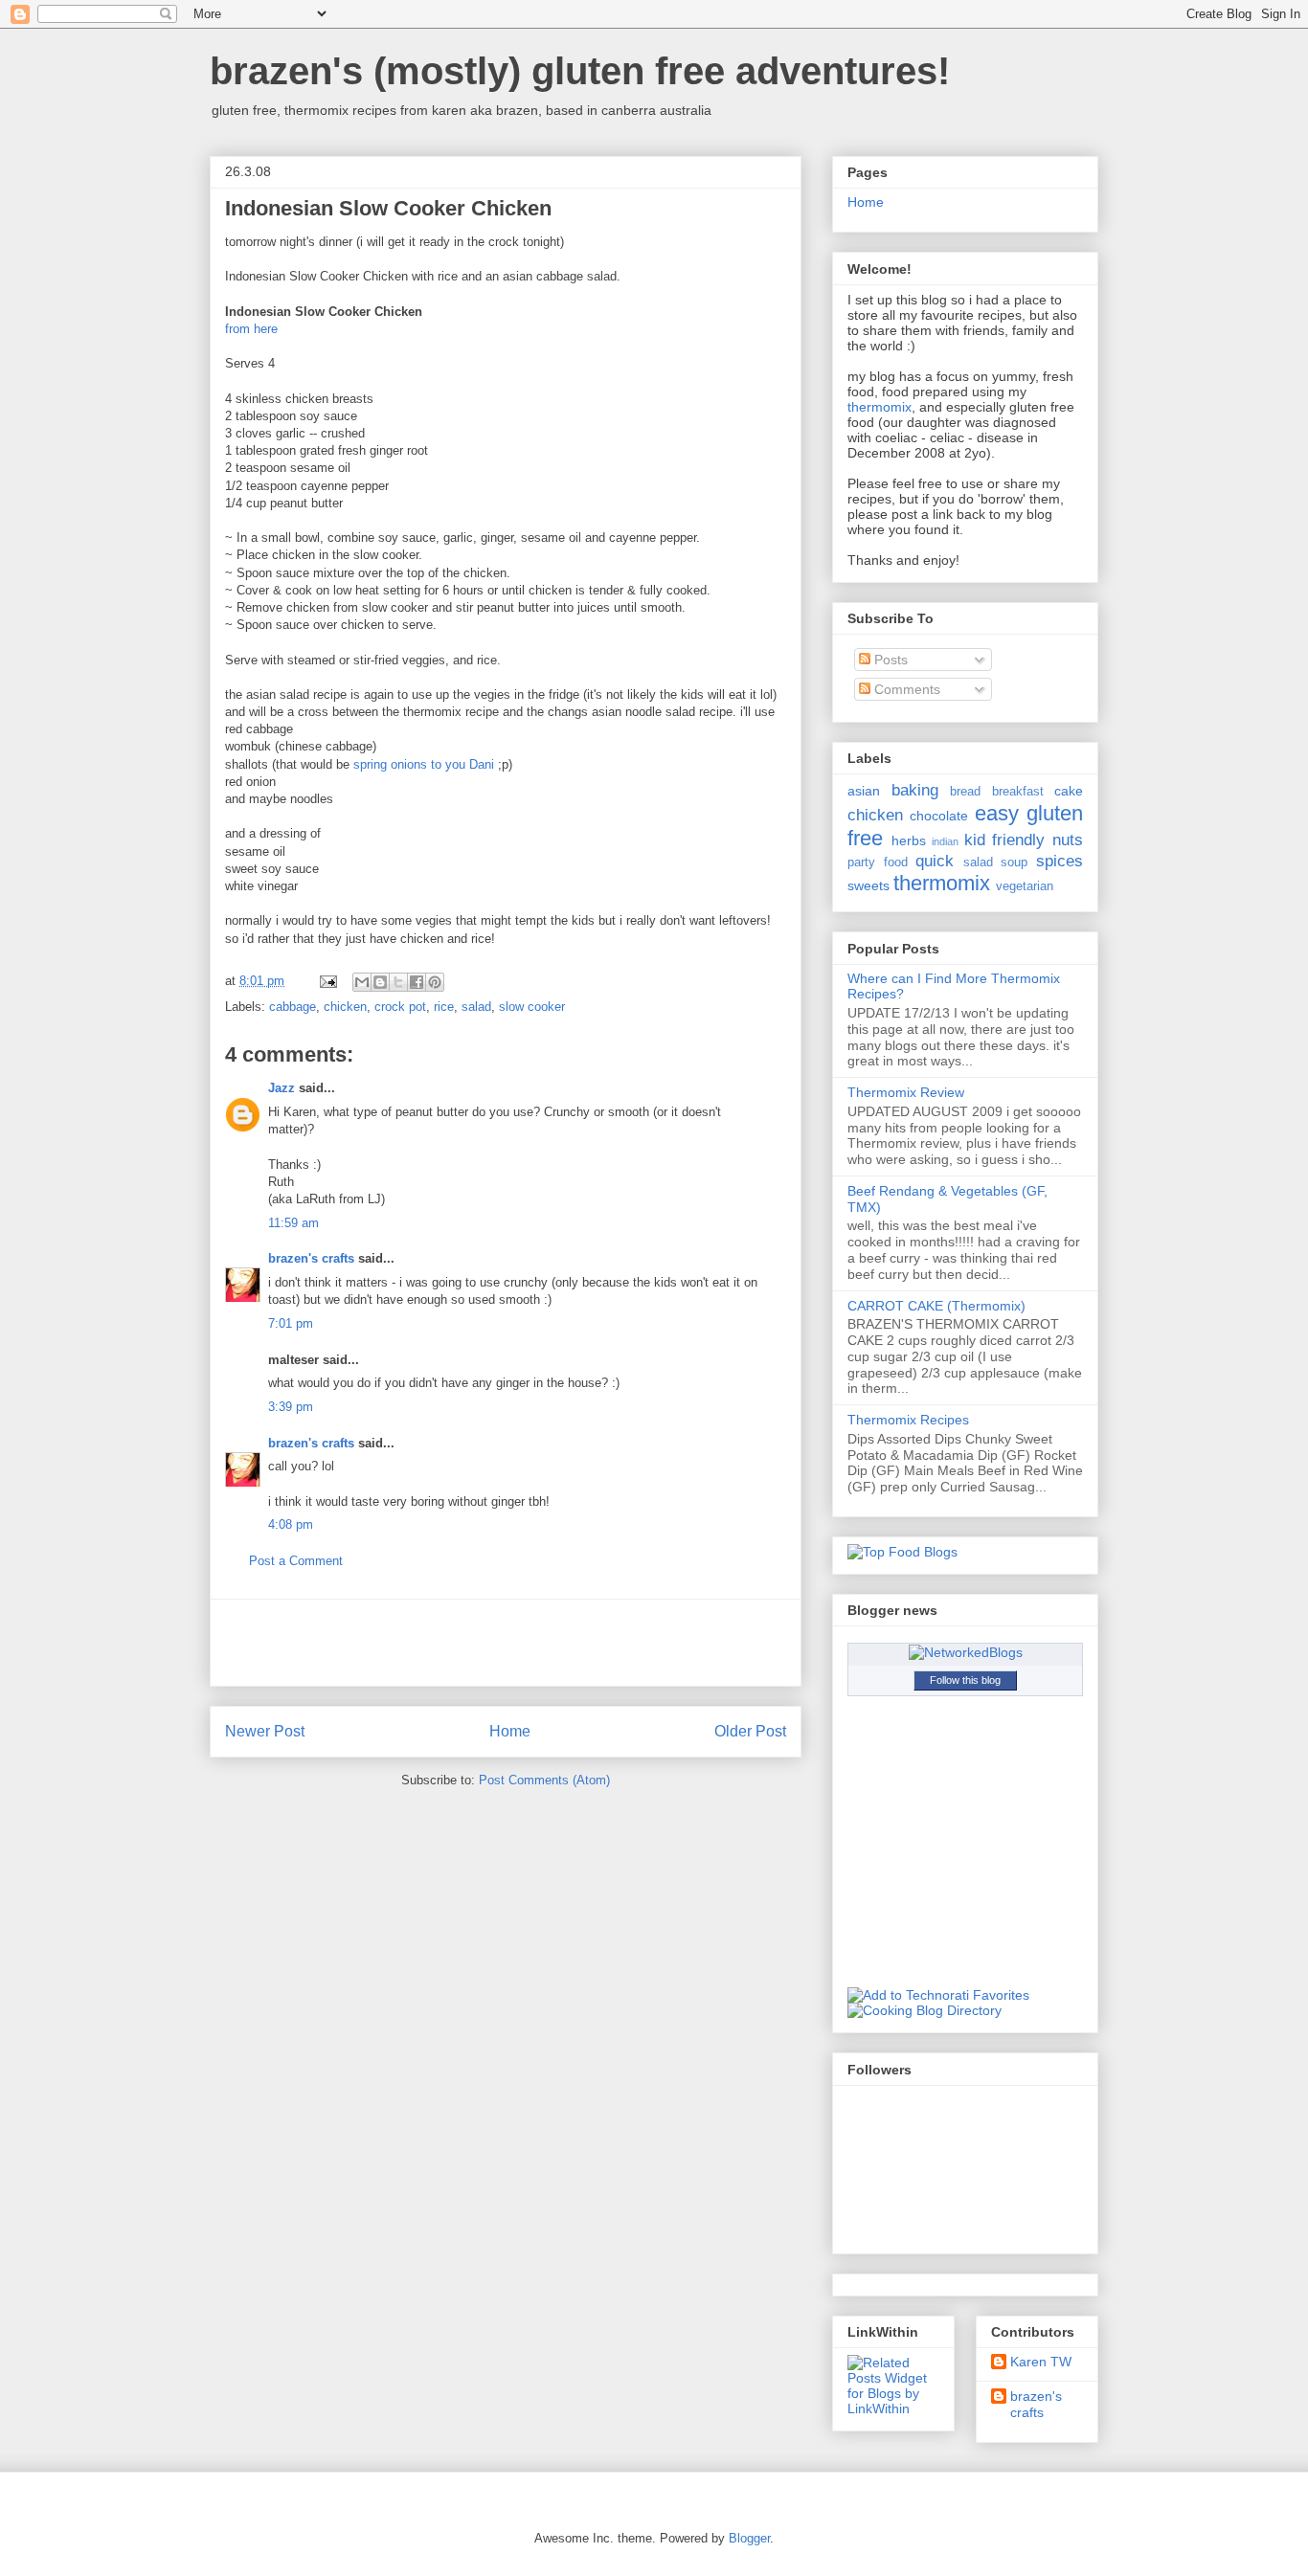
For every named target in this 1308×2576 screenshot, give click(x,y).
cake (1069, 791)
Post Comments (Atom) (544, 1780)
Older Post (750, 1731)
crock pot (400, 1007)
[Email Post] (327, 981)
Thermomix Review (906, 1092)
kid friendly (1005, 840)
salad (476, 1007)
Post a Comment (296, 1561)
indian (945, 841)
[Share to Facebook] (417, 982)
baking (915, 790)
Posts (889, 660)
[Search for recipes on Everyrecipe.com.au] (902, 1552)
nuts (1068, 840)
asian (864, 791)
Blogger (749, 2538)
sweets (868, 885)
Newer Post (265, 1731)
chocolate (939, 816)
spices (1060, 861)
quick (935, 861)
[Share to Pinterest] (435, 982)
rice (444, 1007)
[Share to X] (398, 982)
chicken (345, 1007)
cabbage (293, 1007)
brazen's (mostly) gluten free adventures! (580, 71)
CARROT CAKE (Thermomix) (936, 1306)
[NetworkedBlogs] (966, 1652)
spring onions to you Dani (426, 764)
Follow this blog (965, 1680)
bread (965, 792)
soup (1014, 862)
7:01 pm (291, 1323)
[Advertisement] (506, 1643)
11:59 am (293, 1223)
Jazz (282, 1088)
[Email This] (362, 982)
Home (510, 1731)
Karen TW (1041, 2362)
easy (997, 813)
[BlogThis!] (380, 982)
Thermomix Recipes (908, 1420)
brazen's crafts (311, 1258)
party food (878, 862)
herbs (909, 840)
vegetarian (1025, 886)
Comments (905, 689)
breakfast (1018, 792)
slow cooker (532, 1007)
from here (251, 329)
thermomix (880, 407)
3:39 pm (291, 1407)
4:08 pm (291, 1524)
